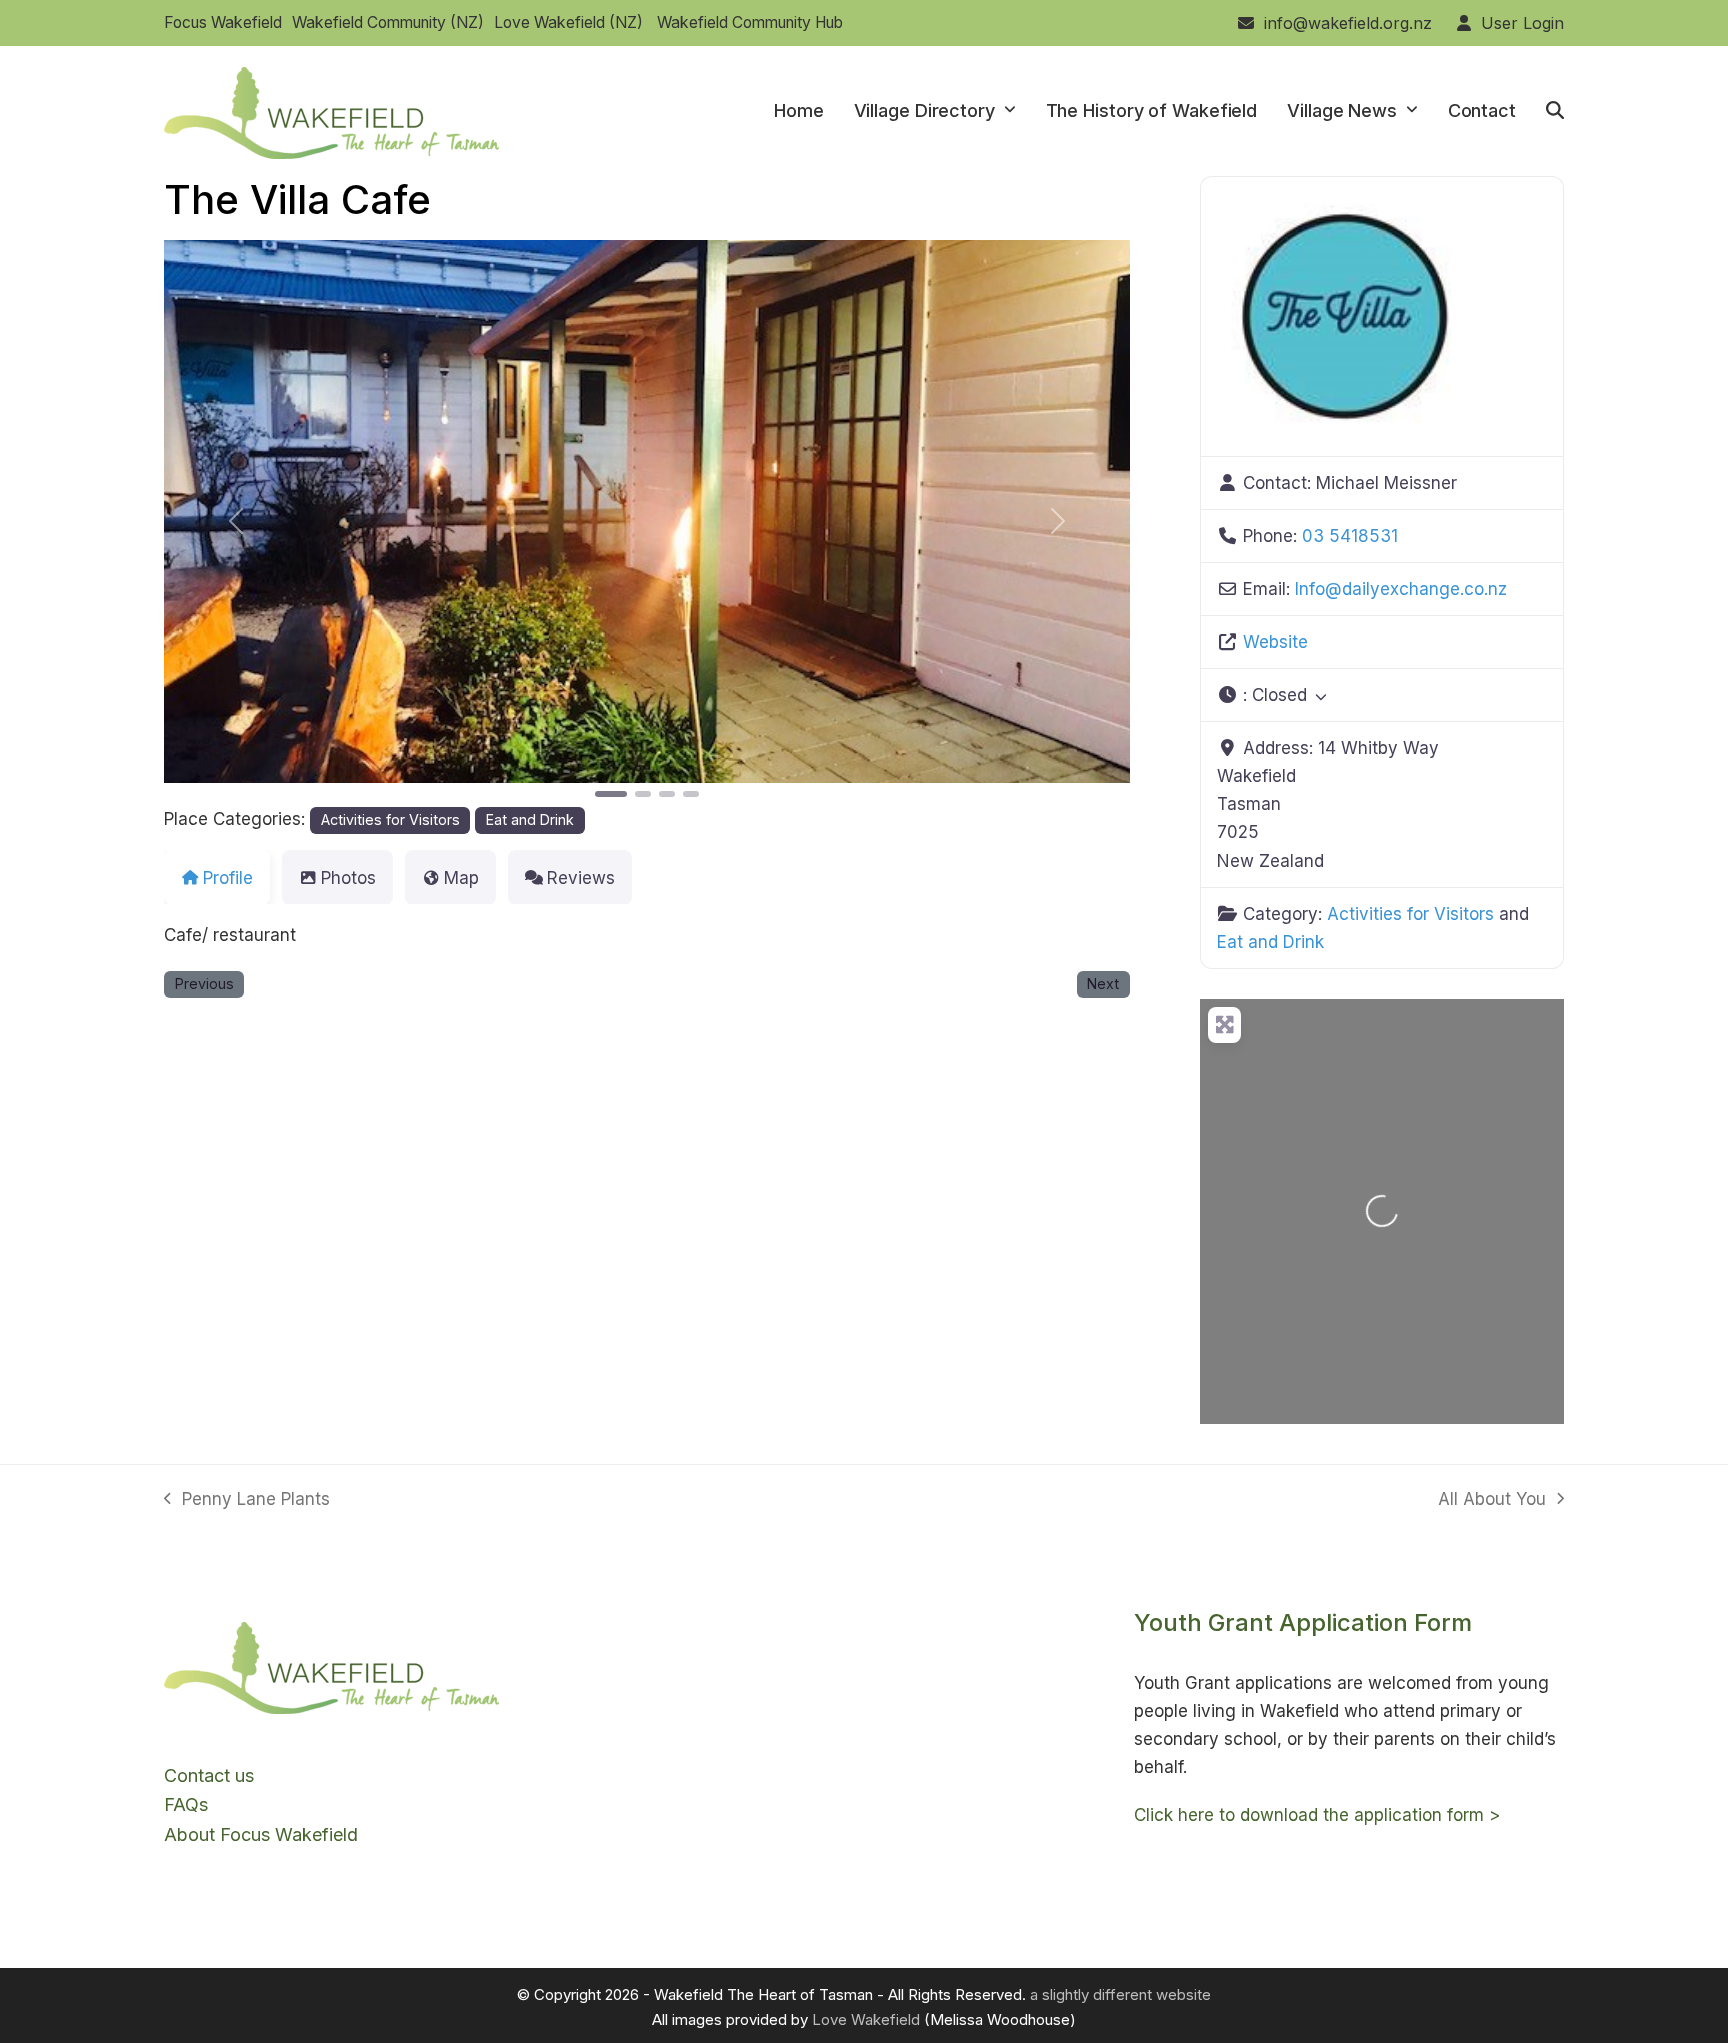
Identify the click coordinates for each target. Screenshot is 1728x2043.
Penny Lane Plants (247, 1501)
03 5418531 (1350, 536)
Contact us (209, 1775)
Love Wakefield (866, 2019)
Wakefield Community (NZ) (388, 22)
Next (1103, 983)
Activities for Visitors (390, 819)
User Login (1522, 23)
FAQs (186, 1804)
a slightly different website (1120, 1994)
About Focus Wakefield (261, 1834)
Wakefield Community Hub (750, 22)
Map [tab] (461, 878)
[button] (1555, 111)
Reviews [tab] (581, 878)
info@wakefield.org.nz (1348, 23)
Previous (204, 983)
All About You (1492, 1501)
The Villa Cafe (297, 199)
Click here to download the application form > (1317, 1815)
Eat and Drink (530, 819)
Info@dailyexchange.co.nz (1401, 589)
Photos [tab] (348, 878)
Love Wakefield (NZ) (568, 22)
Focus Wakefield (223, 22)
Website (1275, 642)
